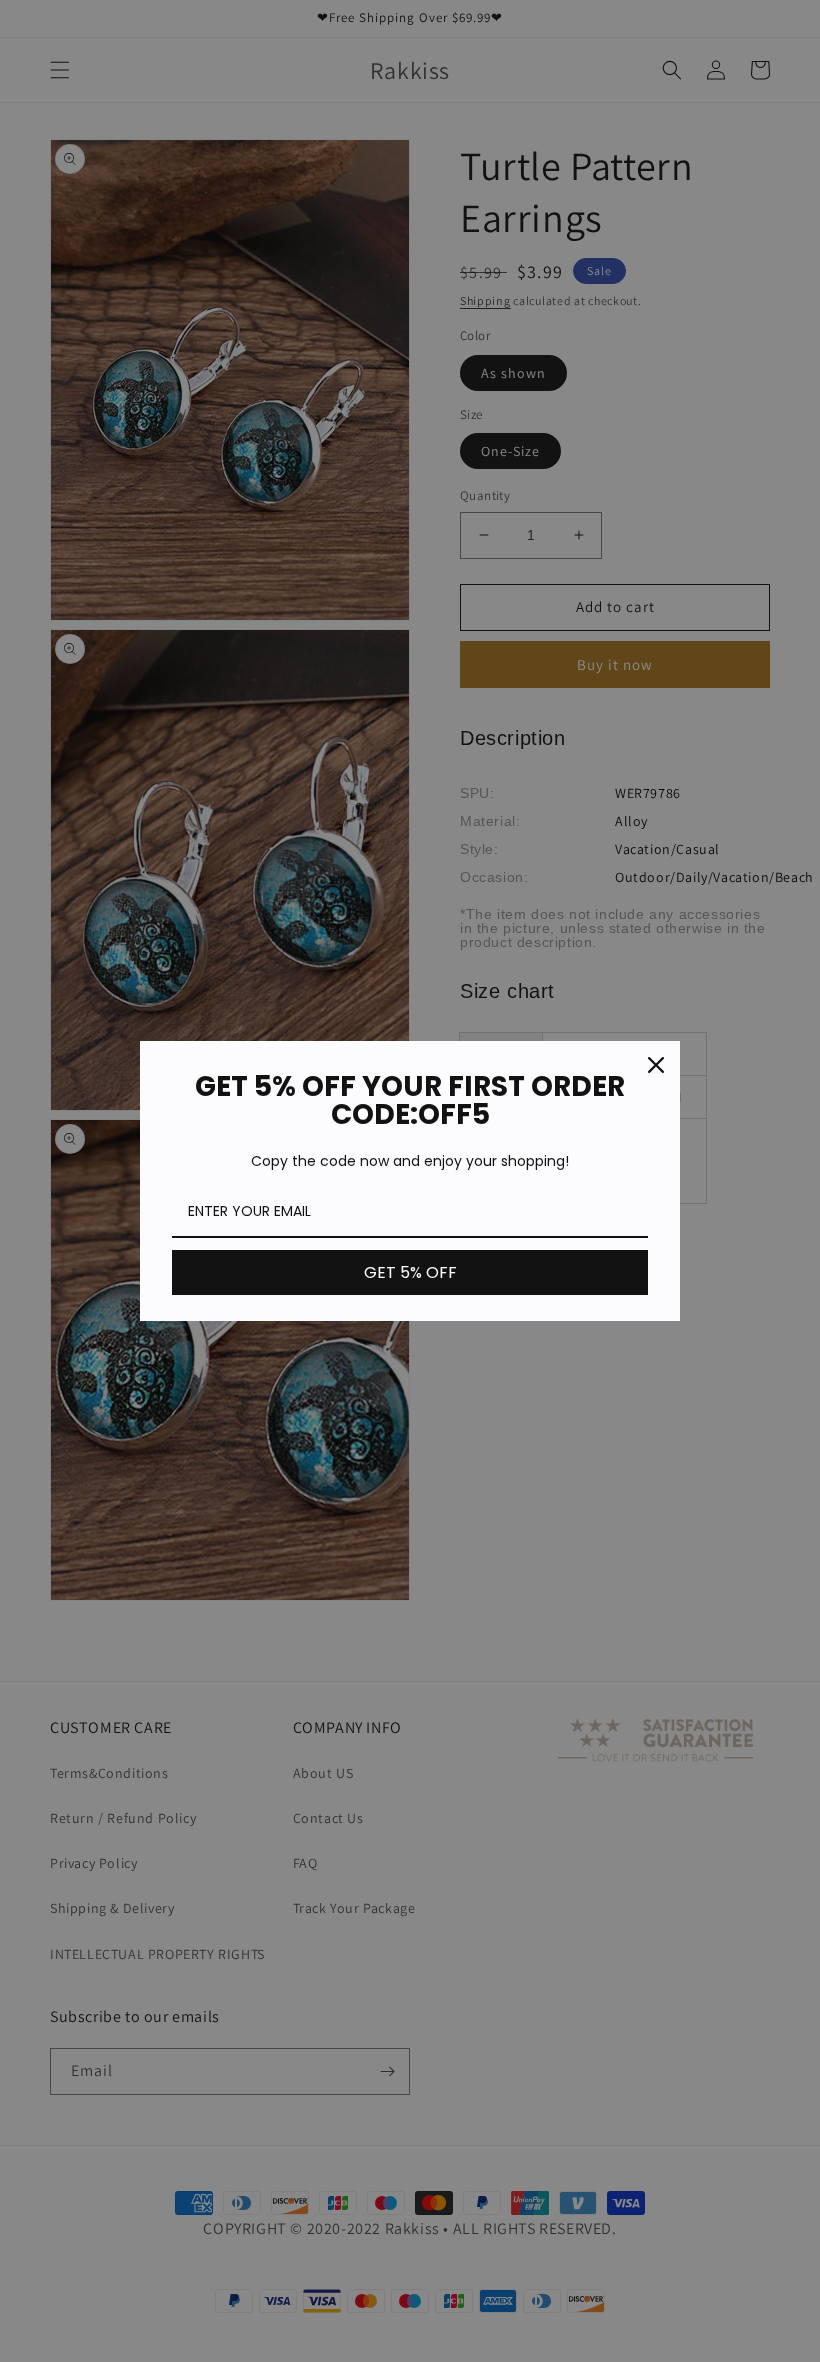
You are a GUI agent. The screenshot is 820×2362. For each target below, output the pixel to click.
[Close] (656, 1065)
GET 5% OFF (410, 1272)
